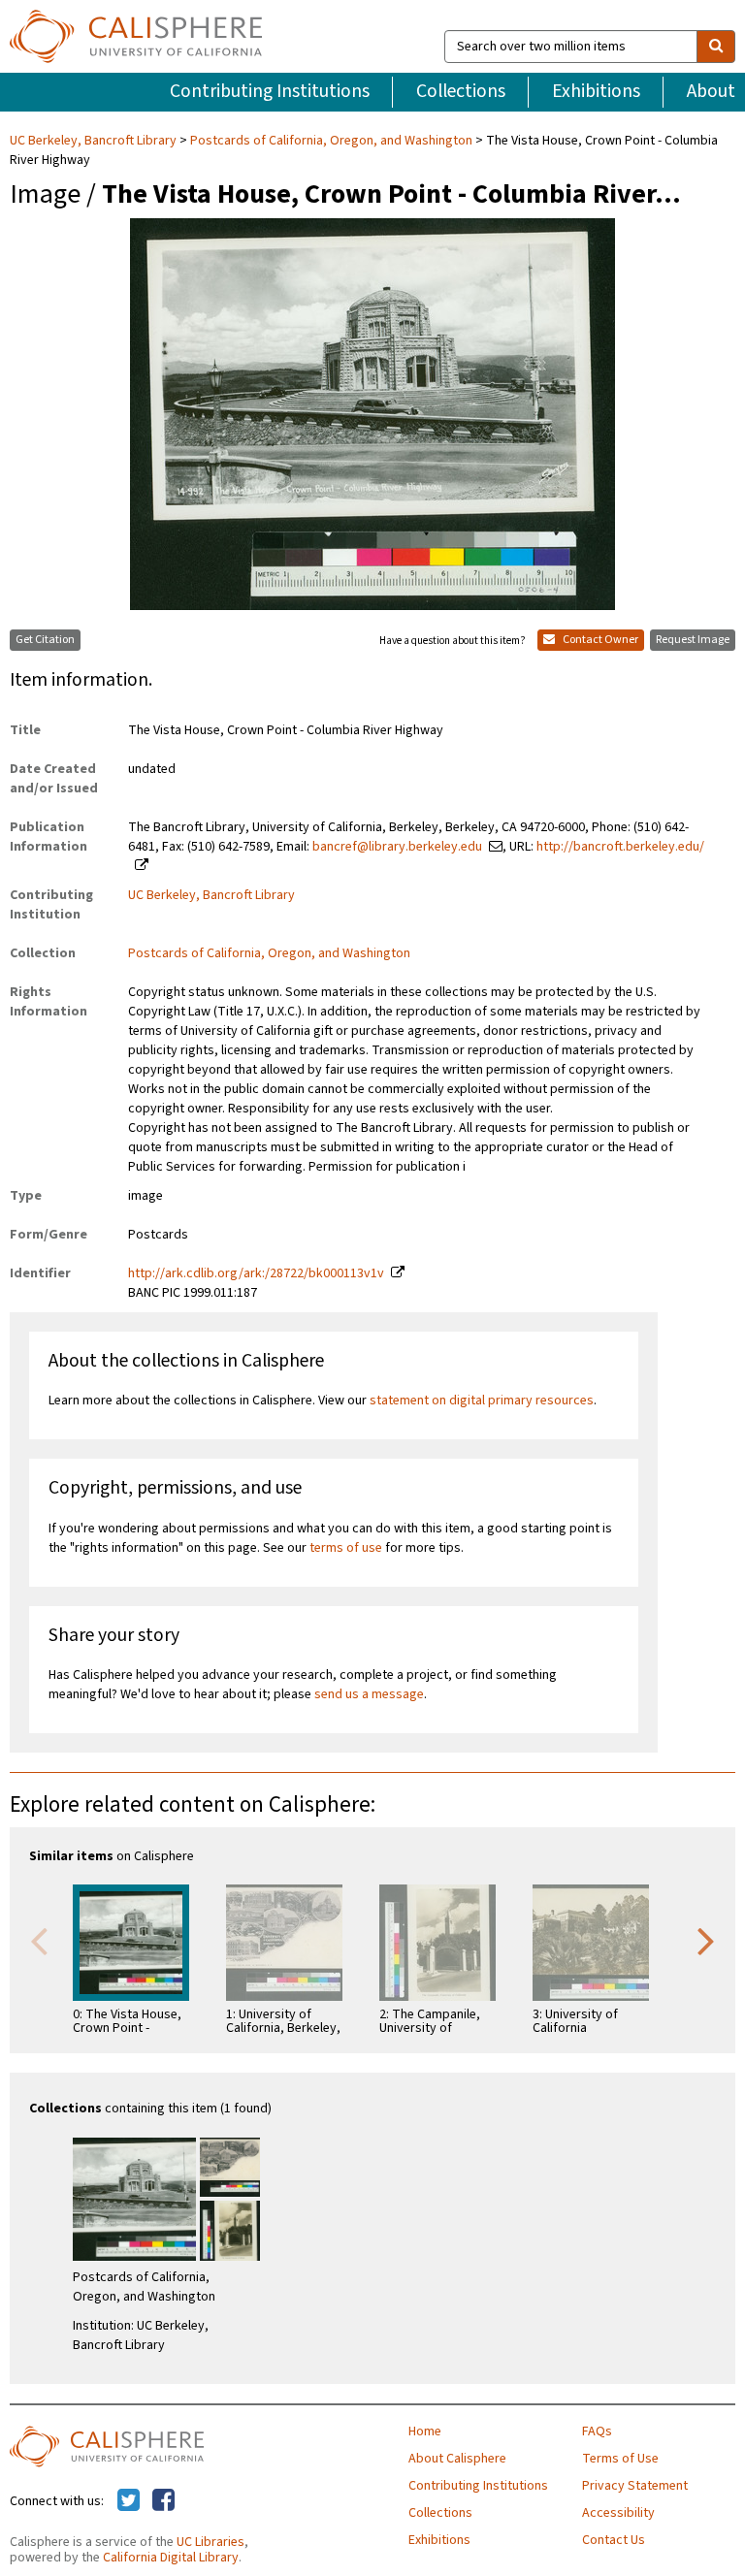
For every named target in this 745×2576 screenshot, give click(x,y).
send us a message (369, 1694)
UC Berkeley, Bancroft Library (95, 141)
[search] (716, 47)
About (711, 91)
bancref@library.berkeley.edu (397, 847)
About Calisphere (457, 2459)
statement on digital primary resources (482, 1401)
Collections (461, 91)
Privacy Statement (635, 2486)
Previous (39, 1940)
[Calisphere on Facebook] (163, 2501)
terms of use (346, 1548)
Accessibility (618, 2513)
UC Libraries (211, 2542)
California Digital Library (171, 2558)
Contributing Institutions (270, 91)
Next (706, 1940)
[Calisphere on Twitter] (129, 2501)
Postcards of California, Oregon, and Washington (331, 141)
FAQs (597, 2431)
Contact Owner (599, 640)
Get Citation (45, 640)
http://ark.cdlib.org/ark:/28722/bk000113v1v (256, 1273)
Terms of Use (620, 2459)
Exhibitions (596, 91)
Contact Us (614, 2540)
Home (425, 2431)
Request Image (693, 640)
